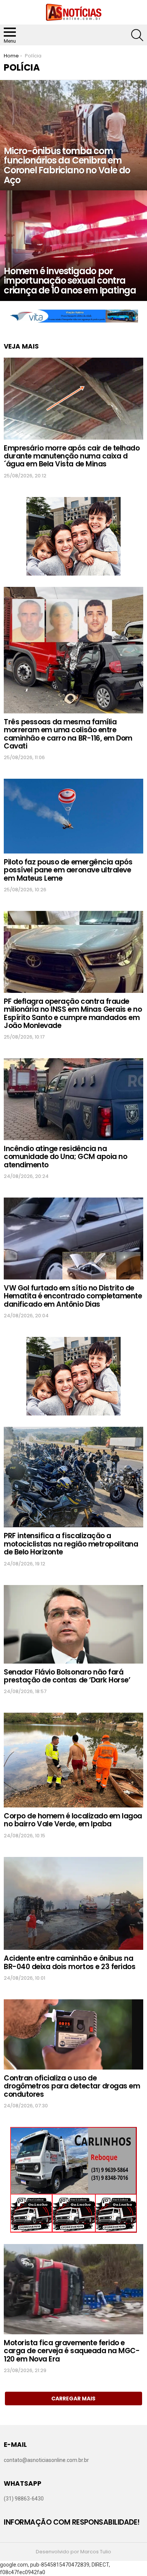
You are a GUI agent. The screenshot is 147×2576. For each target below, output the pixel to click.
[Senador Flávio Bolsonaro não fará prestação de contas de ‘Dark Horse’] (73, 1624)
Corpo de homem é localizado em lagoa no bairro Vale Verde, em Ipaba (73, 1820)
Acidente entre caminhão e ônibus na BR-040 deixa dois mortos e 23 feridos (70, 1962)
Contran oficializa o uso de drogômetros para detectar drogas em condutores (72, 2086)
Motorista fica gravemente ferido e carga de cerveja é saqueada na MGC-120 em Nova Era (72, 2351)
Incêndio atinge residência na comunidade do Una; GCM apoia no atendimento (65, 1157)
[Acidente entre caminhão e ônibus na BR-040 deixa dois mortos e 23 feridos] (73, 1904)
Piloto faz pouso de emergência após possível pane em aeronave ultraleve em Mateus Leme (68, 870)
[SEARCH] (137, 35)
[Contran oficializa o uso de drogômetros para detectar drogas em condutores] (73, 2034)
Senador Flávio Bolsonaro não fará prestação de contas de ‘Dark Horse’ (67, 1676)
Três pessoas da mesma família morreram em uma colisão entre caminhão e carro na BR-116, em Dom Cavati (68, 734)
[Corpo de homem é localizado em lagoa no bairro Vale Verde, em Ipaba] (73, 1760)
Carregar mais (73, 2399)
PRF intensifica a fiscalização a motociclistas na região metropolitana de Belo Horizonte (71, 1544)
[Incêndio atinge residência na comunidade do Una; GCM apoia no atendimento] (73, 1099)
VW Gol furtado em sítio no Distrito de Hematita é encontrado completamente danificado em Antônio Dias (73, 1296)
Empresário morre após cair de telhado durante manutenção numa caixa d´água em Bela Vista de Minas (72, 456)
